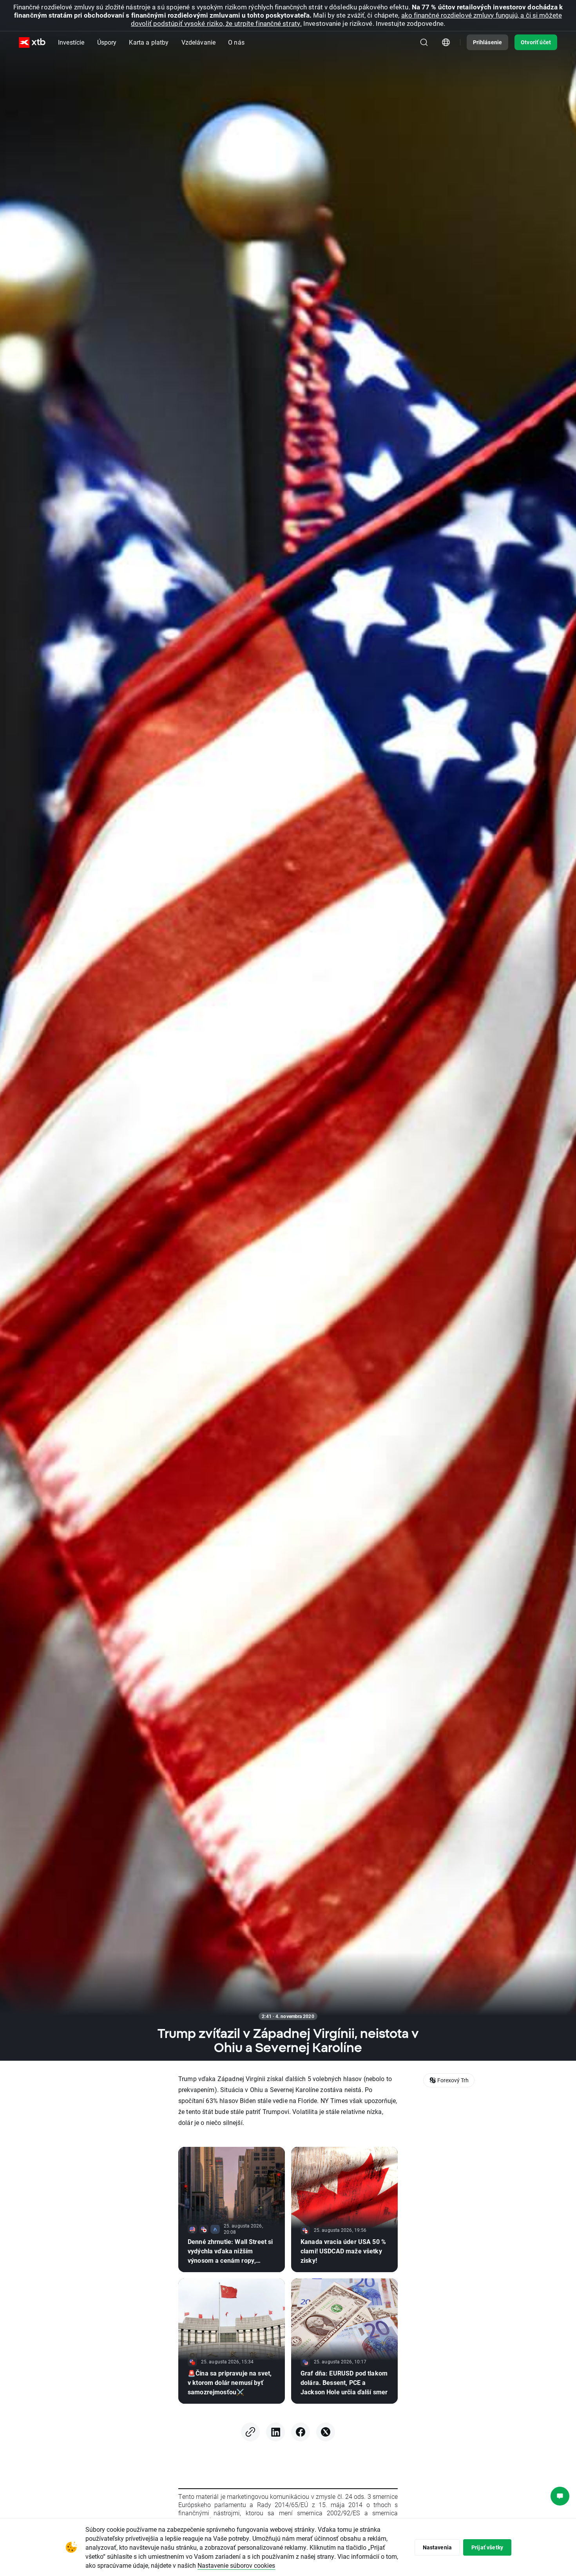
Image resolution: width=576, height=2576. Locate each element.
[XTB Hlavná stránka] (32, 42)
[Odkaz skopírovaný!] (250, 2432)
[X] (326, 2432)
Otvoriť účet (536, 42)
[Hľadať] (424, 42)
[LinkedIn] (275, 2432)
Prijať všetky (487, 2547)
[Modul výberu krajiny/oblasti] (446, 42)
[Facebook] (301, 2432)
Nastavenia (437, 2547)
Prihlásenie (488, 42)
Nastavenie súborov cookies (236, 2565)
